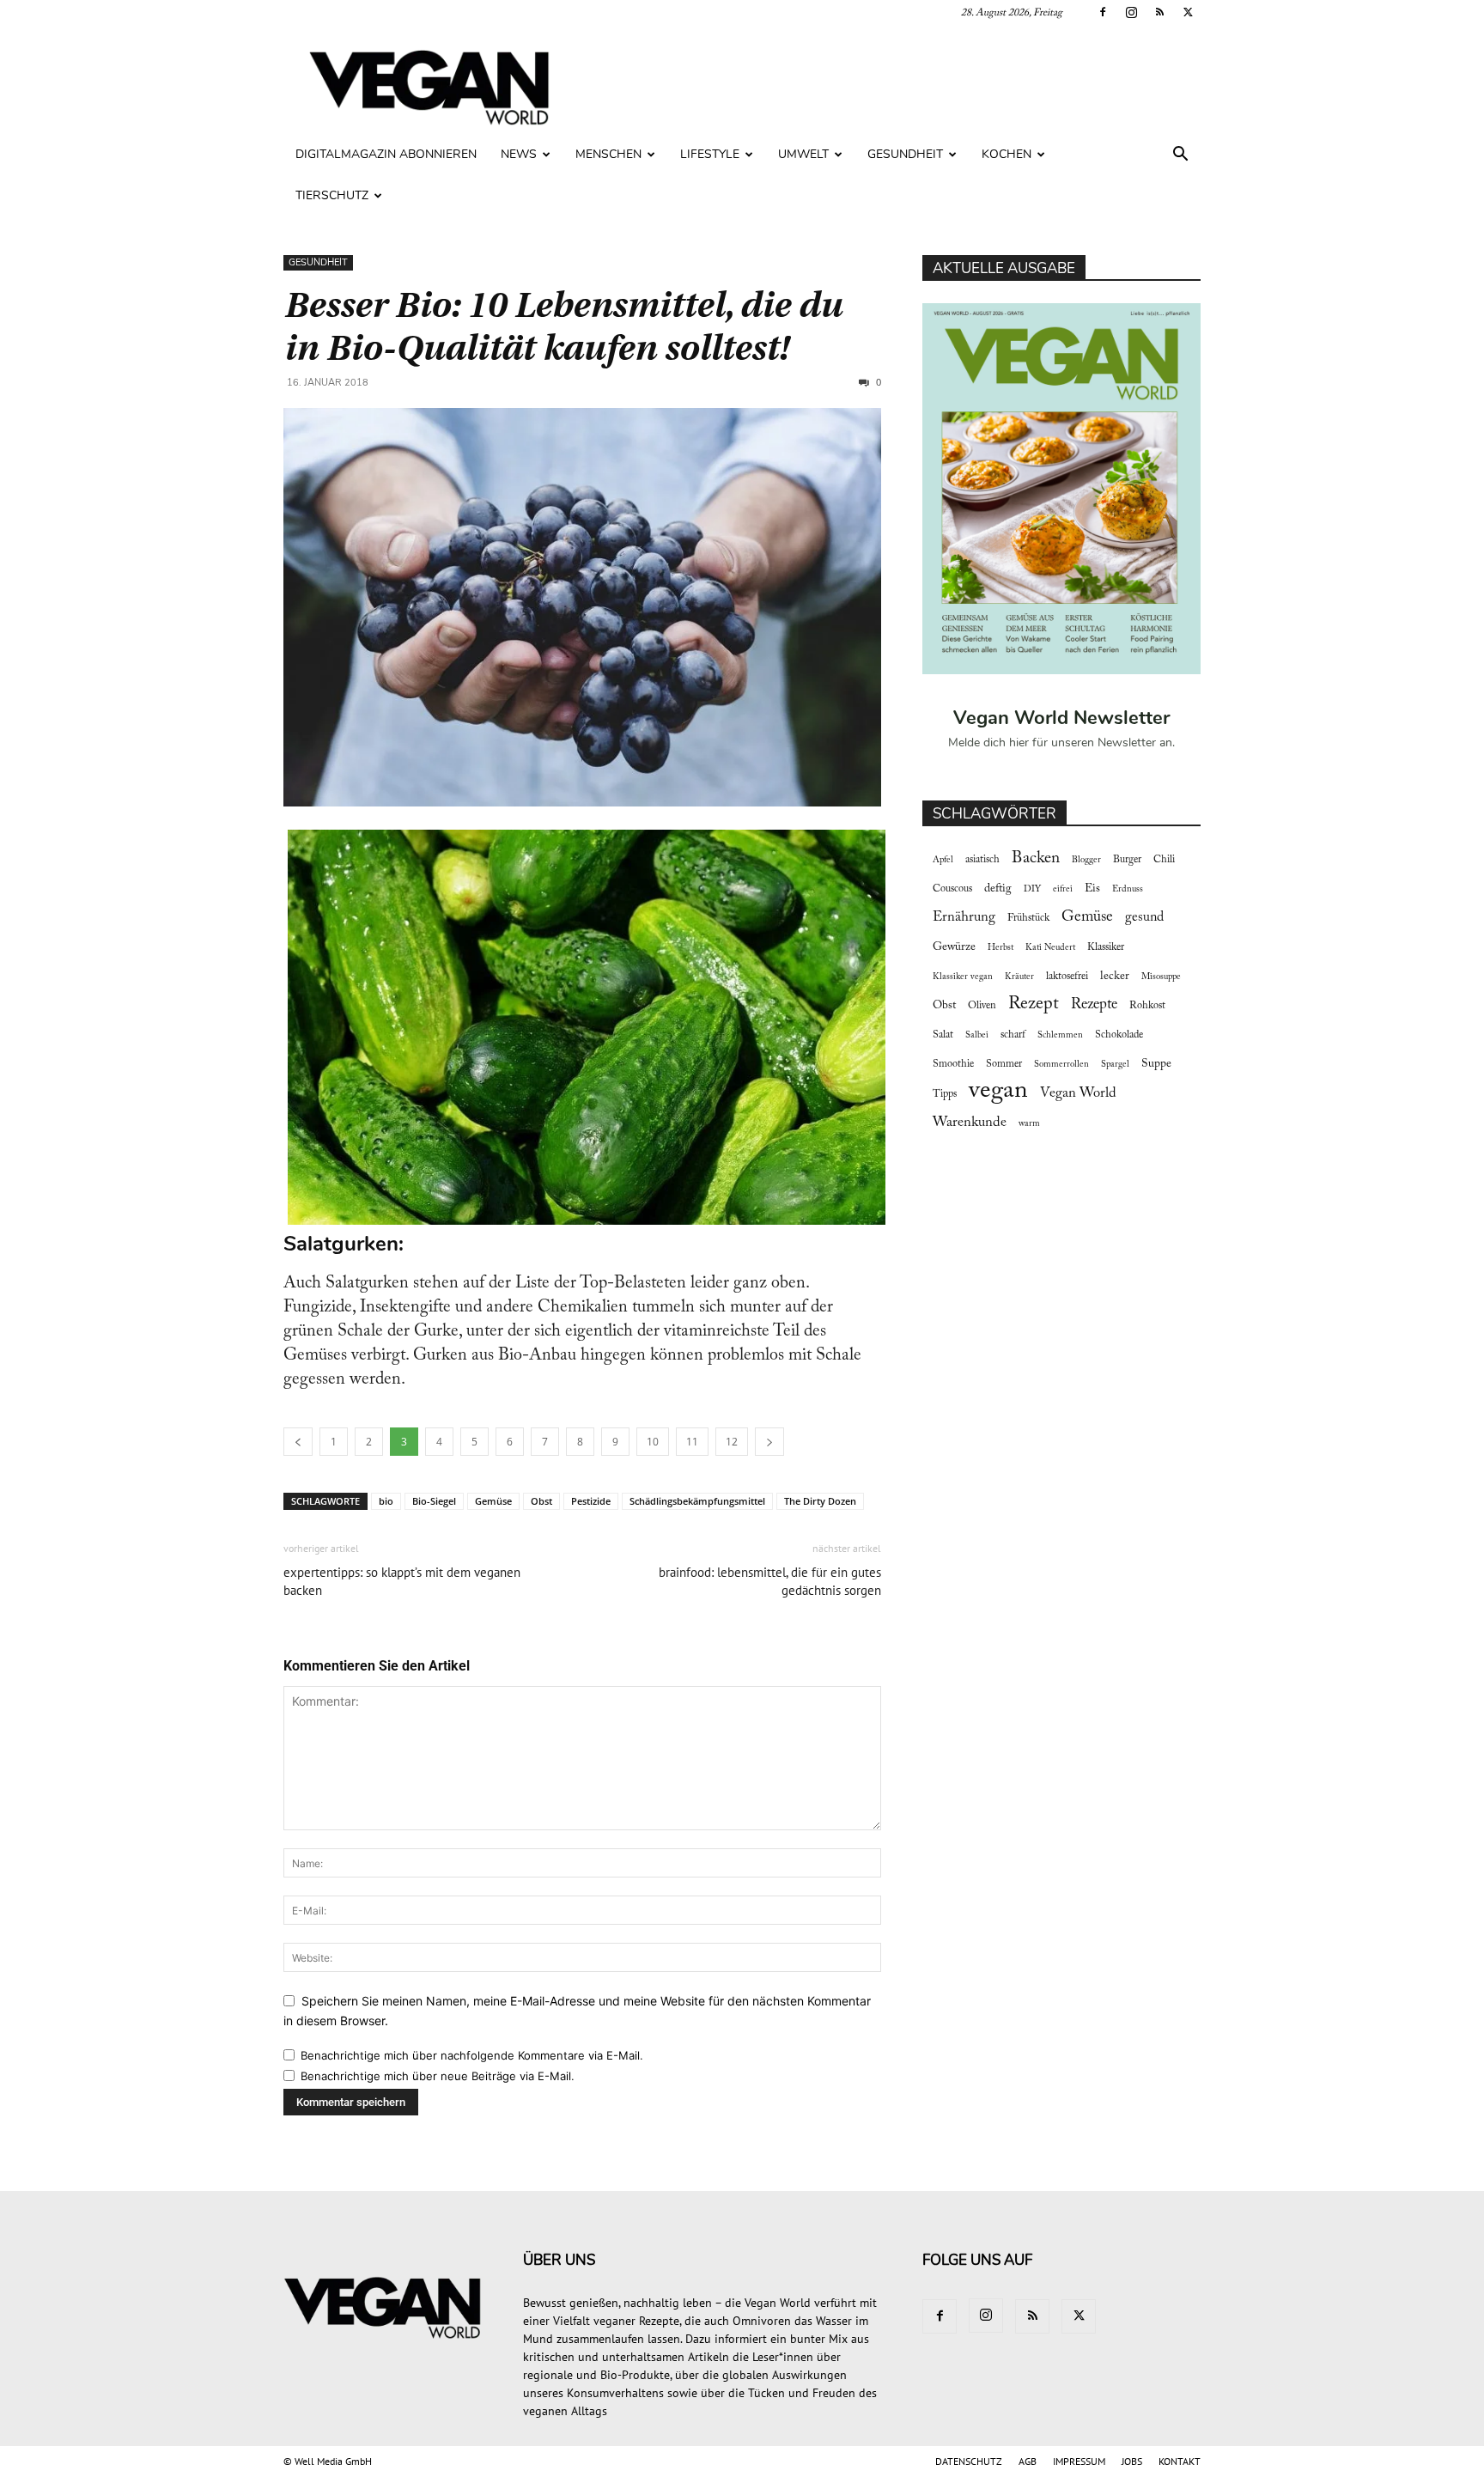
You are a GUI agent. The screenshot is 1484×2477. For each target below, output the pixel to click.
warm (1029, 1124)
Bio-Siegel (434, 1501)
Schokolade (1119, 1035)
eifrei (1063, 889)
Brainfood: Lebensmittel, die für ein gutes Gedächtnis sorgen (770, 1581)
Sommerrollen (1061, 1065)
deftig (998, 889)
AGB (1028, 2461)
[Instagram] (1131, 12)
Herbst (1000, 948)
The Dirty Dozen (820, 1501)
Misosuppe (1161, 977)
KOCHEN (1007, 154)
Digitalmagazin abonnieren (386, 154)
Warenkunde (970, 1123)
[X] (1188, 12)
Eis (1092, 889)
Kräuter (1019, 977)
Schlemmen (1060, 1035)
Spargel (1115, 1065)
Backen (1036, 858)
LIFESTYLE (710, 154)
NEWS (519, 154)
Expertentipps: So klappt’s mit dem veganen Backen (402, 1581)
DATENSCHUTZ (969, 2461)
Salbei (977, 1035)
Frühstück (1028, 918)
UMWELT (803, 154)
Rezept (1034, 1004)
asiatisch (982, 860)
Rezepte (1094, 1005)
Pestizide (591, 1501)
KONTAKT (1180, 2461)
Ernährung (964, 917)
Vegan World (1078, 1093)
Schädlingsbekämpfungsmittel (697, 1501)
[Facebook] (1103, 12)
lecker (1115, 977)
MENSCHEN (608, 154)
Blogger (1086, 860)
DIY (1032, 889)
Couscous (952, 889)
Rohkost (1147, 1006)
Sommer (1004, 1064)
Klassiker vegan (963, 977)
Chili (1164, 860)
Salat (943, 1035)
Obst (541, 1501)
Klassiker (1106, 947)
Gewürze (954, 947)
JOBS (1132, 2461)
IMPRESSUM (1079, 2461)
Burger (1127, 860)
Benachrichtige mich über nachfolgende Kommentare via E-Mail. (472, 2055)
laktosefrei (1067, 977)
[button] (1180, 156)
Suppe (1156, 1064)
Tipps (945, 1094)
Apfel (943, 860)
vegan (998, 1091)
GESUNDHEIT (905, 154)
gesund (1144, 917)
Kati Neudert (1050, 948)
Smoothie (953, 1064)
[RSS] (1159, 12)
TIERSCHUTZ (332, 195)
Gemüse (493, 1501)
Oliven (982, 1006)
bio (386, 1501)
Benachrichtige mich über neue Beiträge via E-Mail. (438, 2076)
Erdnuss (1128, 889)
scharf (1013, 1035)
